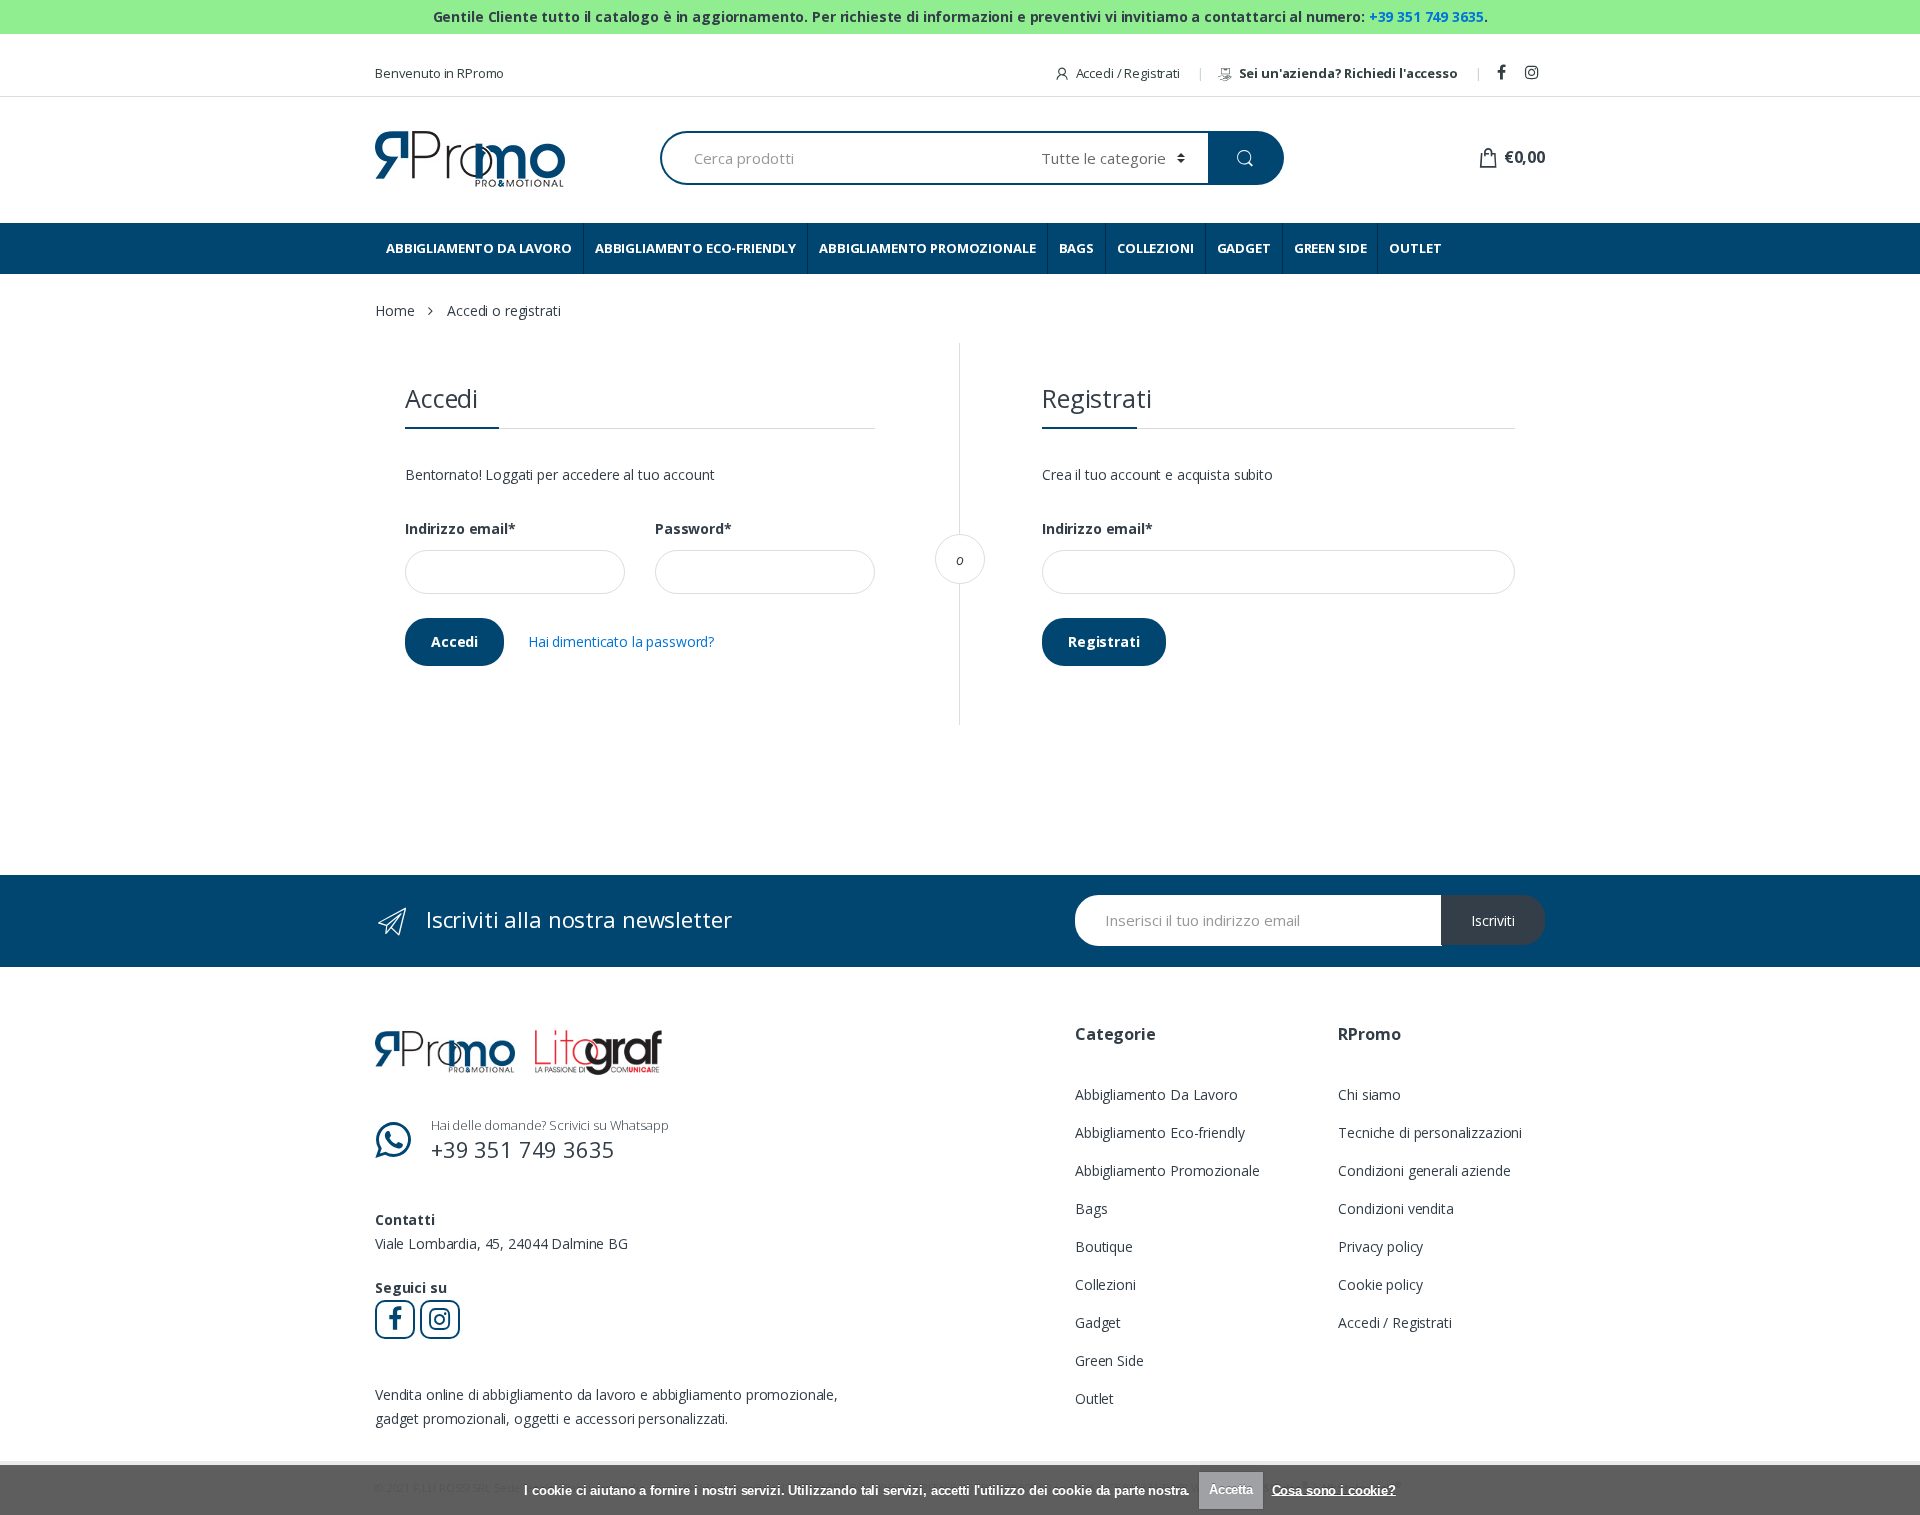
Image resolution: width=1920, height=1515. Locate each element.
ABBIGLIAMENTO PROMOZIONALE (927, 248)
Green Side (1109, 1360)
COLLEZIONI (1155, 248)
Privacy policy (1380, 1246)
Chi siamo (1369, 1094)
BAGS (1076, 248)
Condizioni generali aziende (1424, 1170)
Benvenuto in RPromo (439, 73)
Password (693, 529)
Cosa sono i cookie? (1334, 1489)
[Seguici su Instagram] (1535, 73)
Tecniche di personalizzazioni (1430, 1132)
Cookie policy (1380, 1284)
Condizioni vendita (1395, 1208)
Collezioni (1105, 1284)
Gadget (1098, 1322)
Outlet (1094, 1398)
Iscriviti (1493, 920)
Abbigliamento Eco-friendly (1159, 1132)
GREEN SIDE (1330, 248)
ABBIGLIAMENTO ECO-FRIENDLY (695, 248)
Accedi (454, 641)
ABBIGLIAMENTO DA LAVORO (479, 248)
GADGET (1244, 248)
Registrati (1104, 641)
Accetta (1231, 1489)
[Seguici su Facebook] (1504, 73)
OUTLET (1415, 248)
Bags (1091, 1208)
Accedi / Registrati (1128, 73)
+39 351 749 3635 (1426, 16)
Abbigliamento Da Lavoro (1156, 1094)
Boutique (1104, 1246)
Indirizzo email (460, 529)
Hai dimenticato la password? (621, 641)
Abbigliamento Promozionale (1167, 1170)
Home (394, 310)
